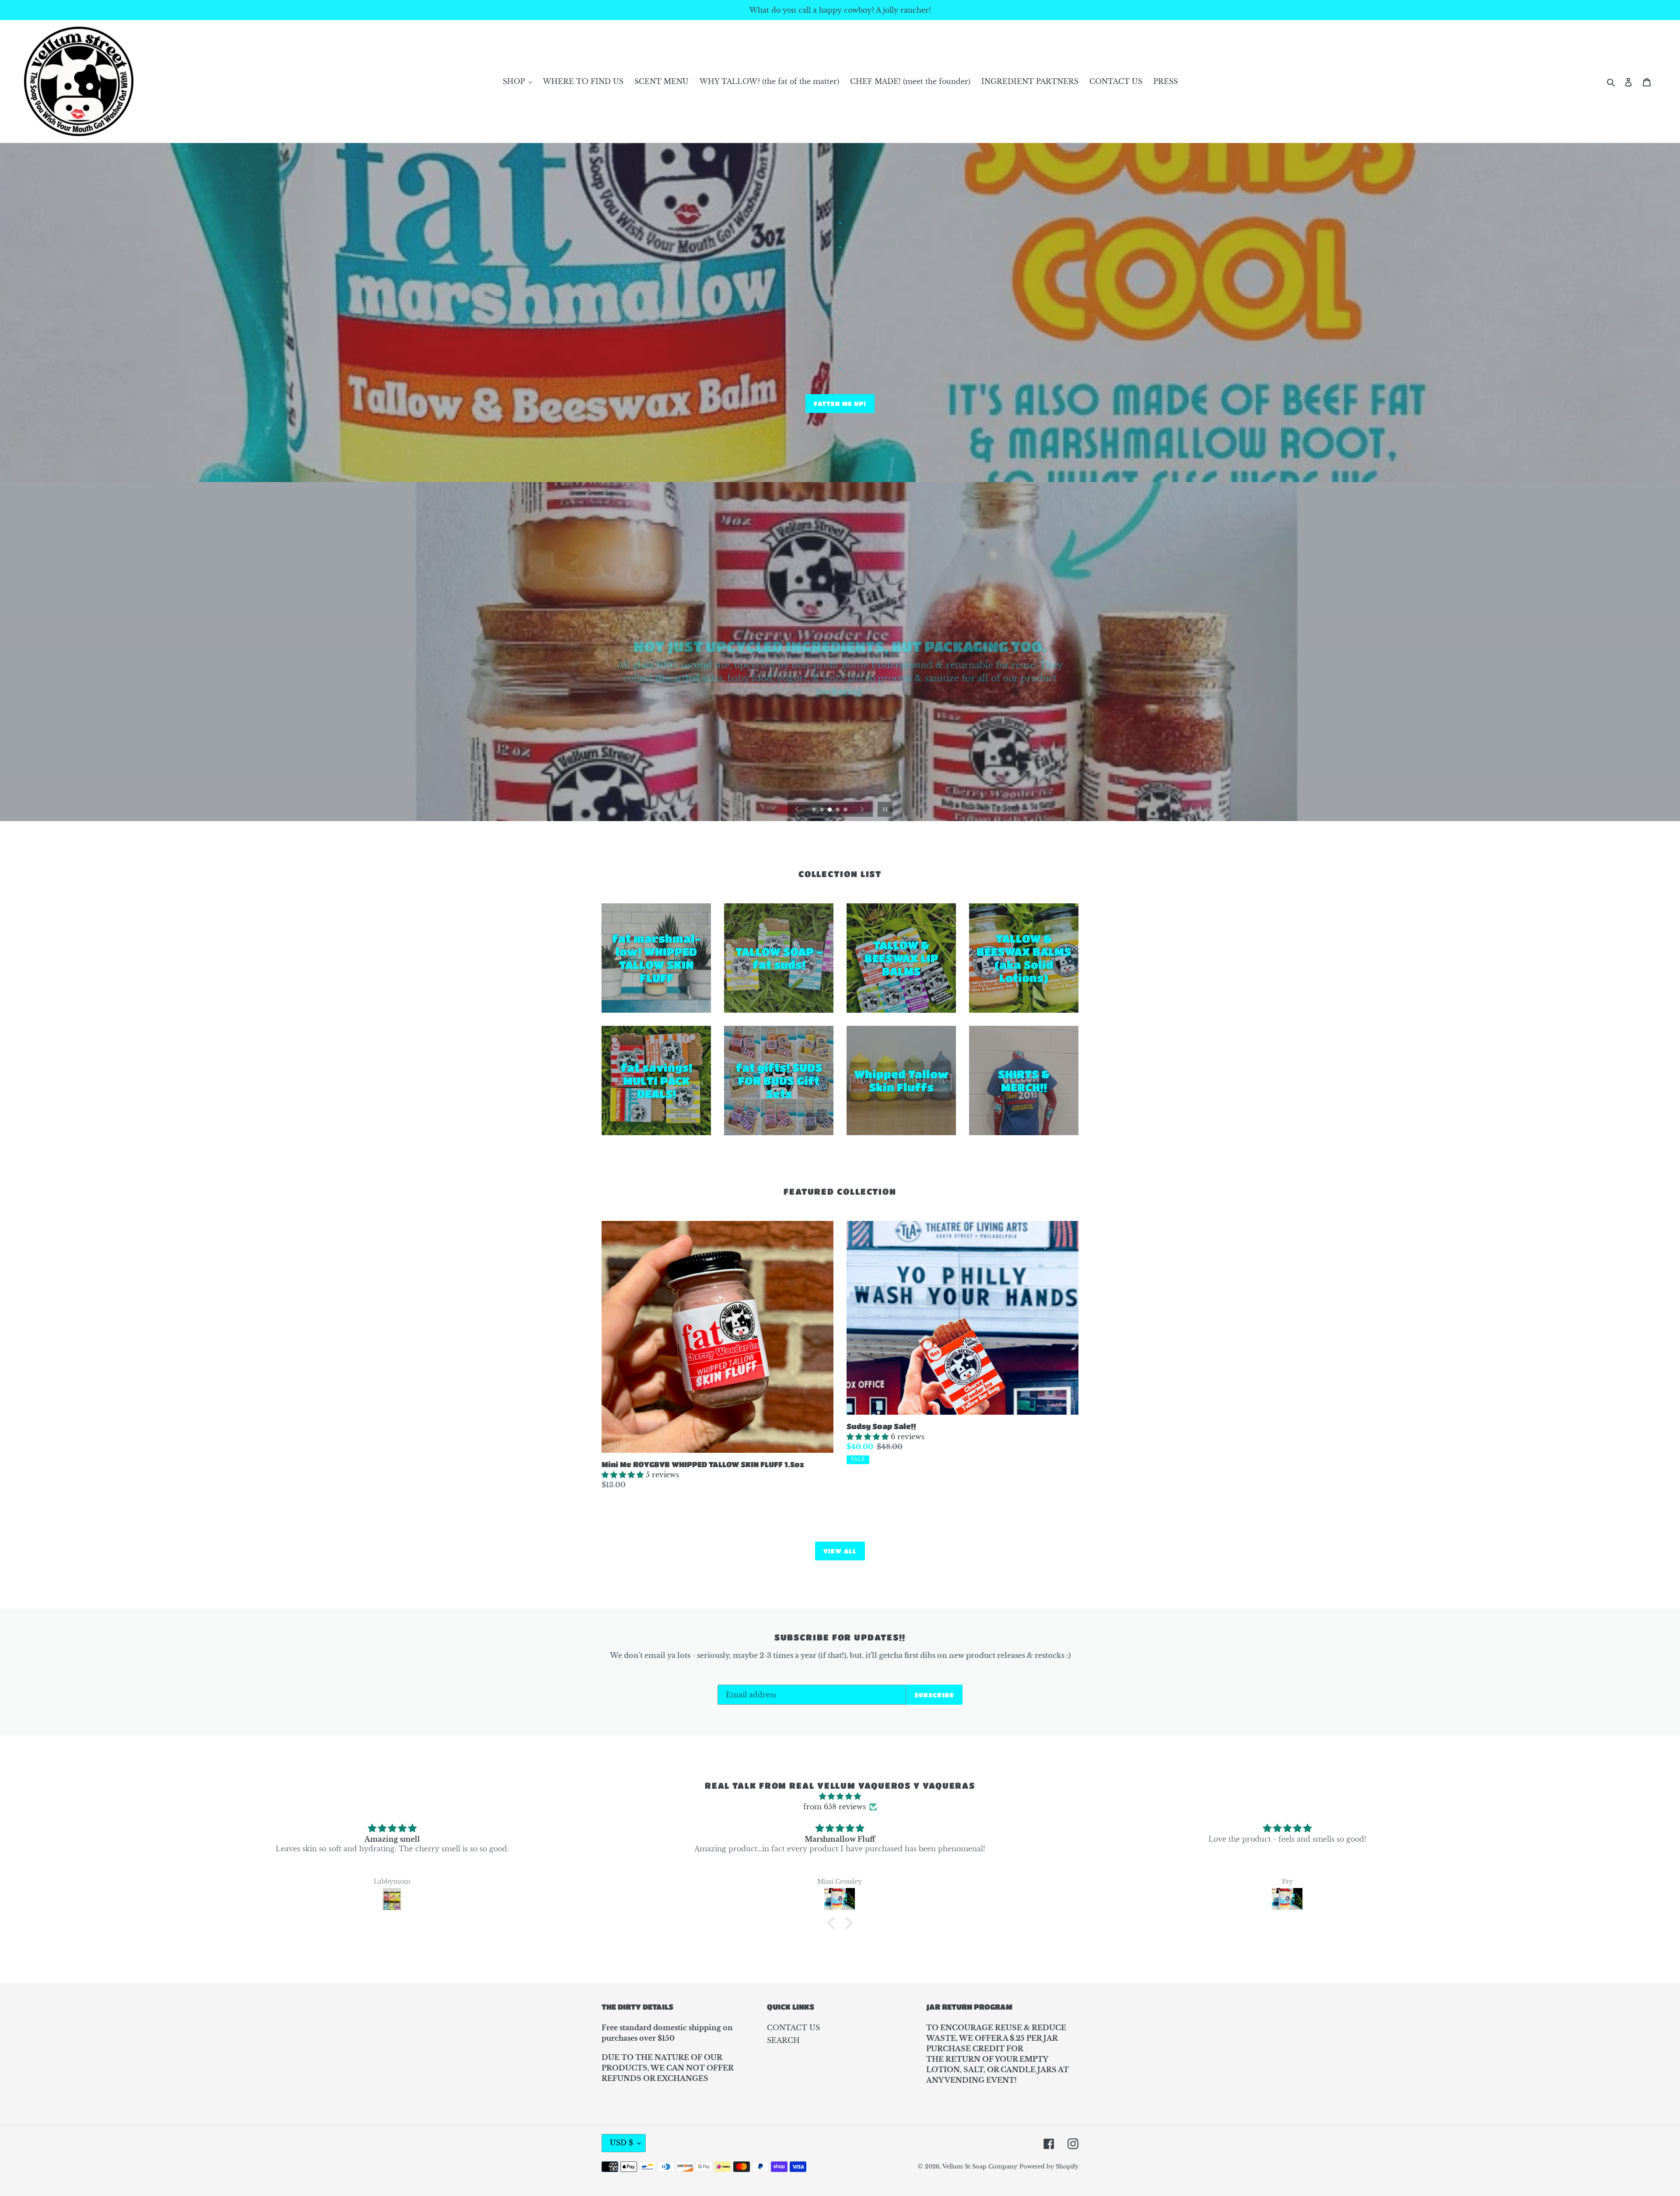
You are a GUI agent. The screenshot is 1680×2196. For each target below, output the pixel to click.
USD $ (621, 2143)
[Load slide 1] (815, 810)
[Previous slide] (797, 809)
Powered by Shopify (1049, 2166)
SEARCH (783, 2040)
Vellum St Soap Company (980, 2166)
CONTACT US (793, 2028)
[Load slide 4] (838, 810)
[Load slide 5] (846, 810)
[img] (840, 1796)
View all (840, 1551)
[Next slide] (862, 809)
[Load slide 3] (830, 810)
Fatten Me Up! (840, 403)
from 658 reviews (835, 1807)
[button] (833, 1923)
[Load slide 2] (822, 810)
